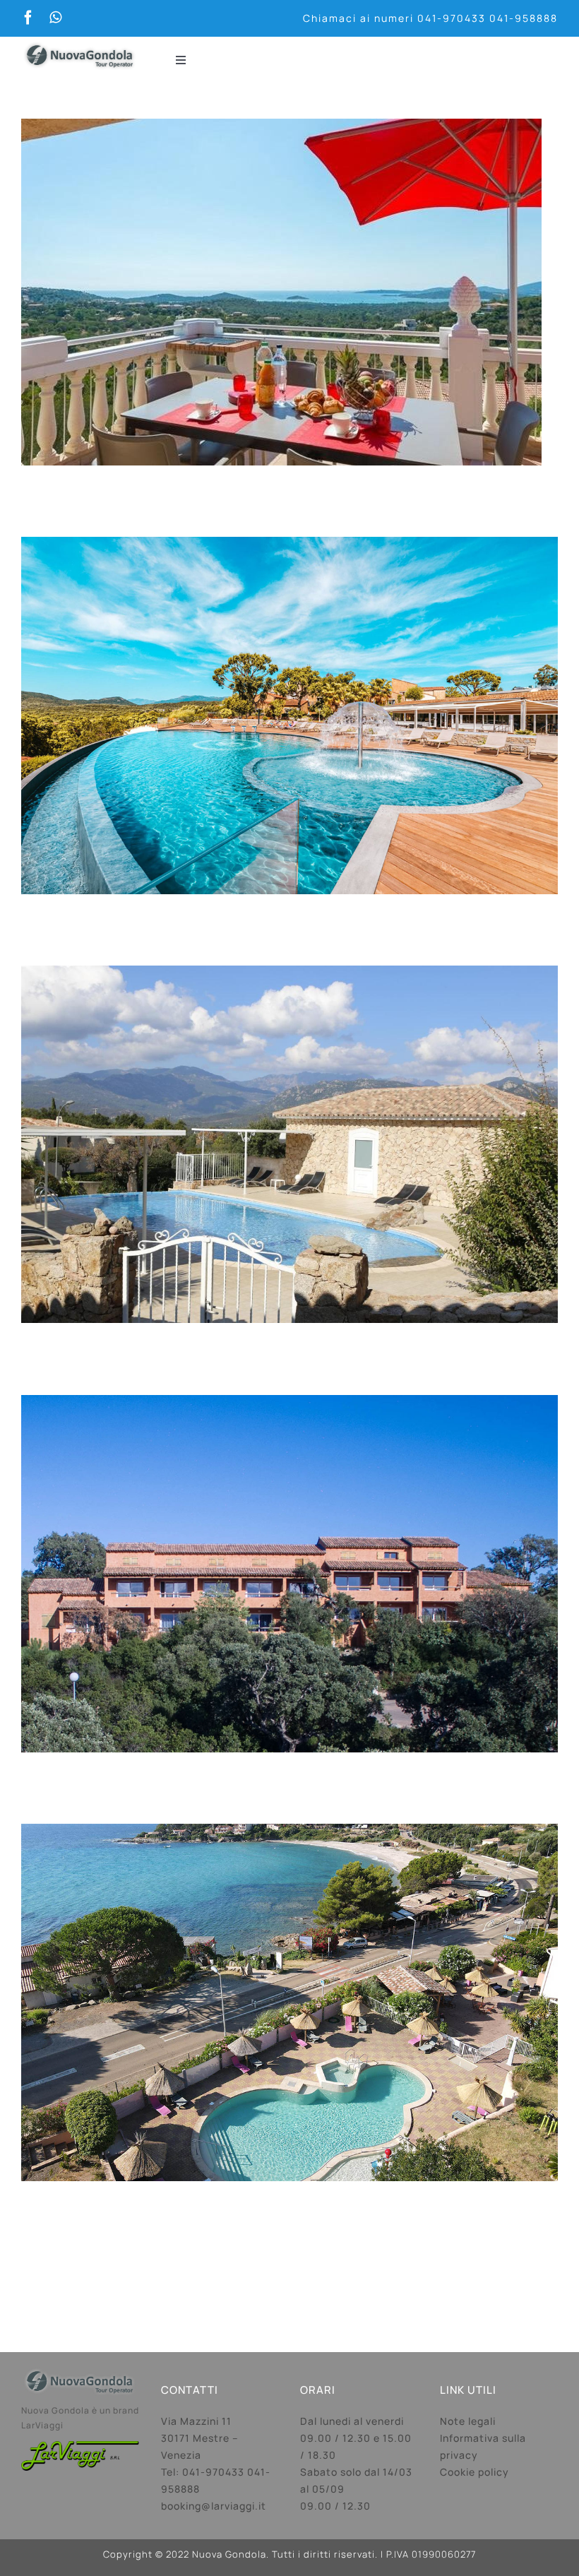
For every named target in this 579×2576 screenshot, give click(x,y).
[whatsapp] (55, 18)
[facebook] (28, 18)
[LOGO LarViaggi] (80, 2447)
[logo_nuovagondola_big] (80, 42)
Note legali (468, 2421)
